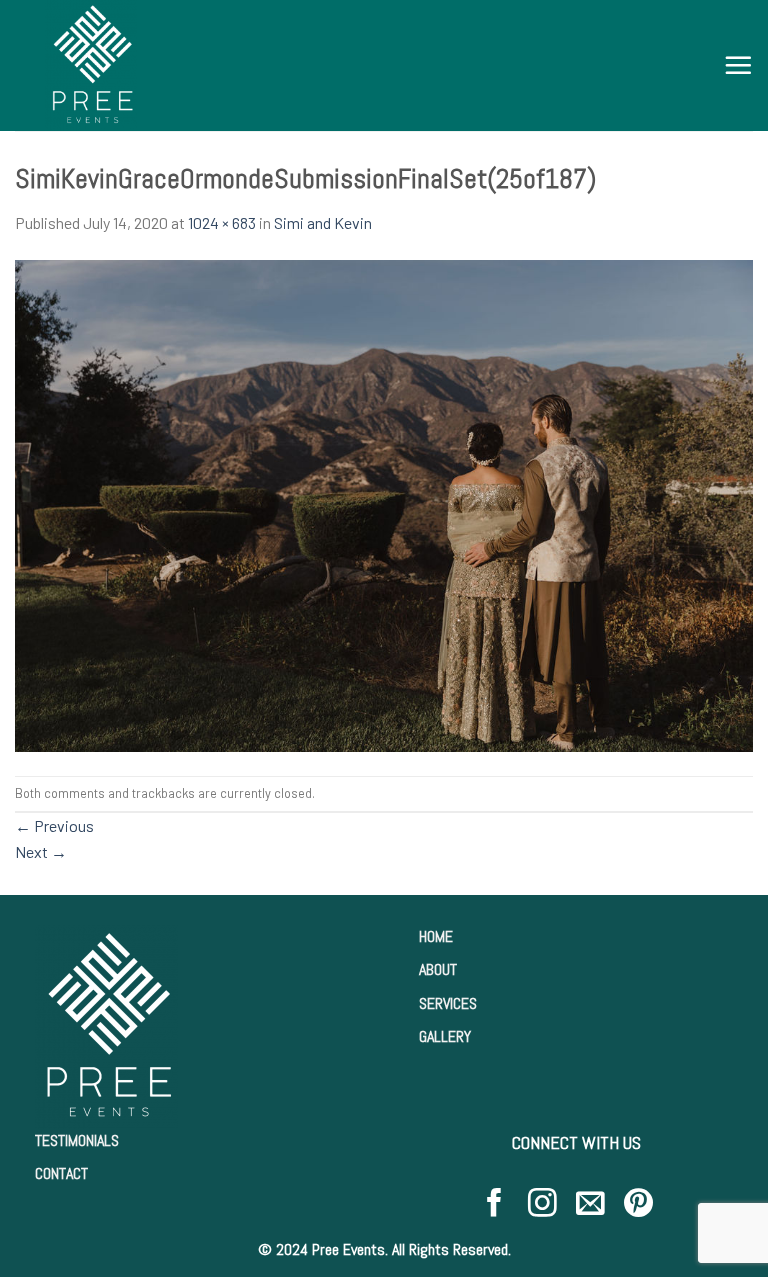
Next (41, 851)
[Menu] (738, 65)
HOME (436, 936)
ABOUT (438, 969)
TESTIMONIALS (77, 1140)
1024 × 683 (222, 222)
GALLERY (445, 1036)
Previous (54, 825)
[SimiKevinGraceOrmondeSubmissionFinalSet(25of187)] (384, 503)
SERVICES (448, 1003)
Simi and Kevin (323, 222)
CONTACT (61, 1173)
